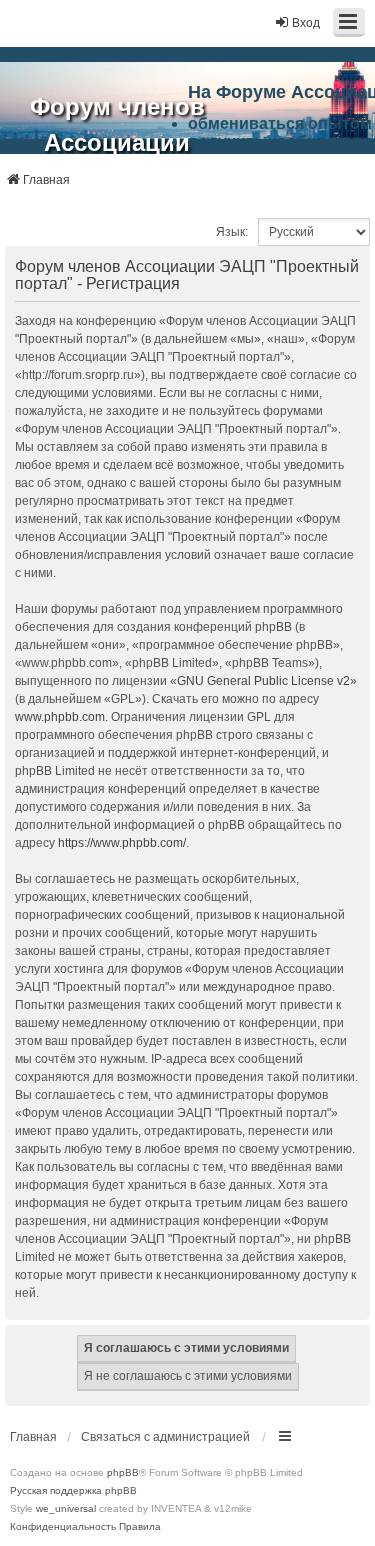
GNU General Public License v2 (263, 681)
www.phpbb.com (60, 717)
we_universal (66, 1508)
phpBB (123, 1472)
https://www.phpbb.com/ (122, 843)
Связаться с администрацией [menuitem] (165, 1437)
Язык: (232, 232)
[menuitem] (63, 1527)
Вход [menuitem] (306, 23)
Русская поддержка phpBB (73, 1490)
